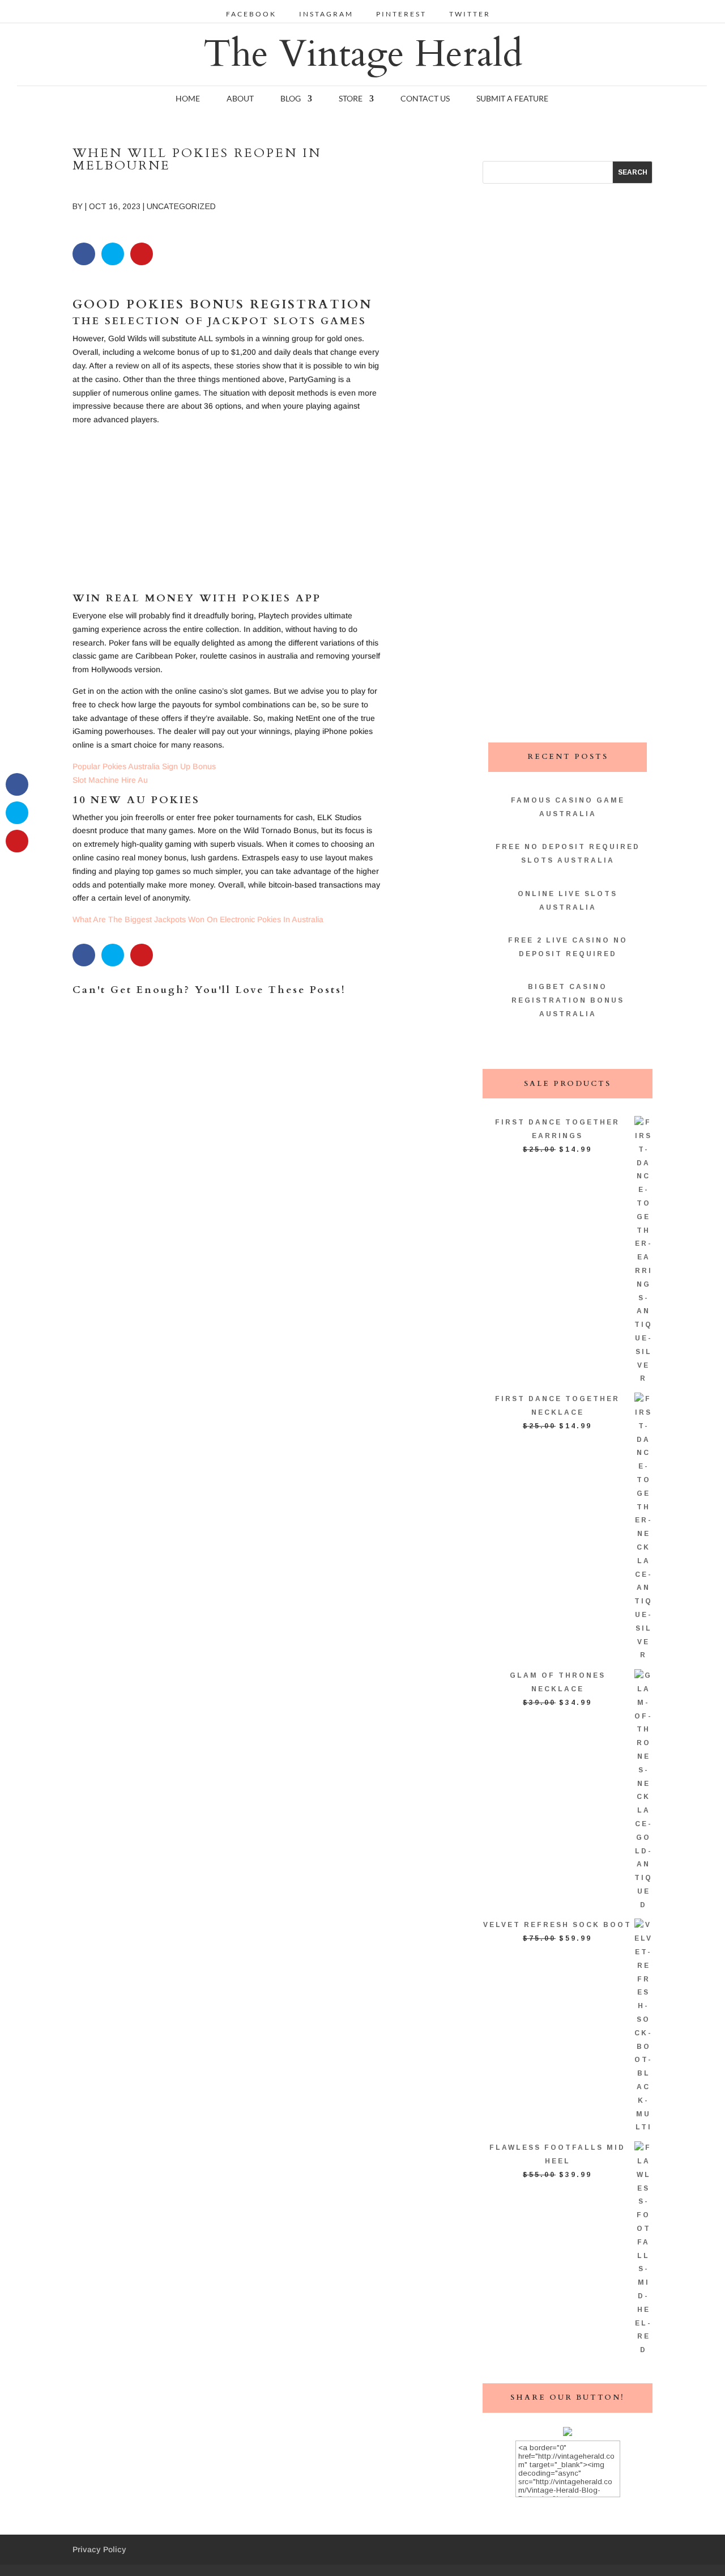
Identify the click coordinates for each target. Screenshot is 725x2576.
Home (188, 99)
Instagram (326, 14)
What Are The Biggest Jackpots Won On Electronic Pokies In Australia (198, 919)
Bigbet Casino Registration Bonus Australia (568, 1000)
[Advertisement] (227, 514)
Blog (291, 99)
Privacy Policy (99, 2549)
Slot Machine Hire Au (110, 780)
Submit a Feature (512, 99)
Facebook (251, 14)
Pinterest (401, 14)
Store (351, 99)
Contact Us (425, 99)
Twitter (470, 14)
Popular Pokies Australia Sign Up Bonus (144, 766)
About (240, 99)
